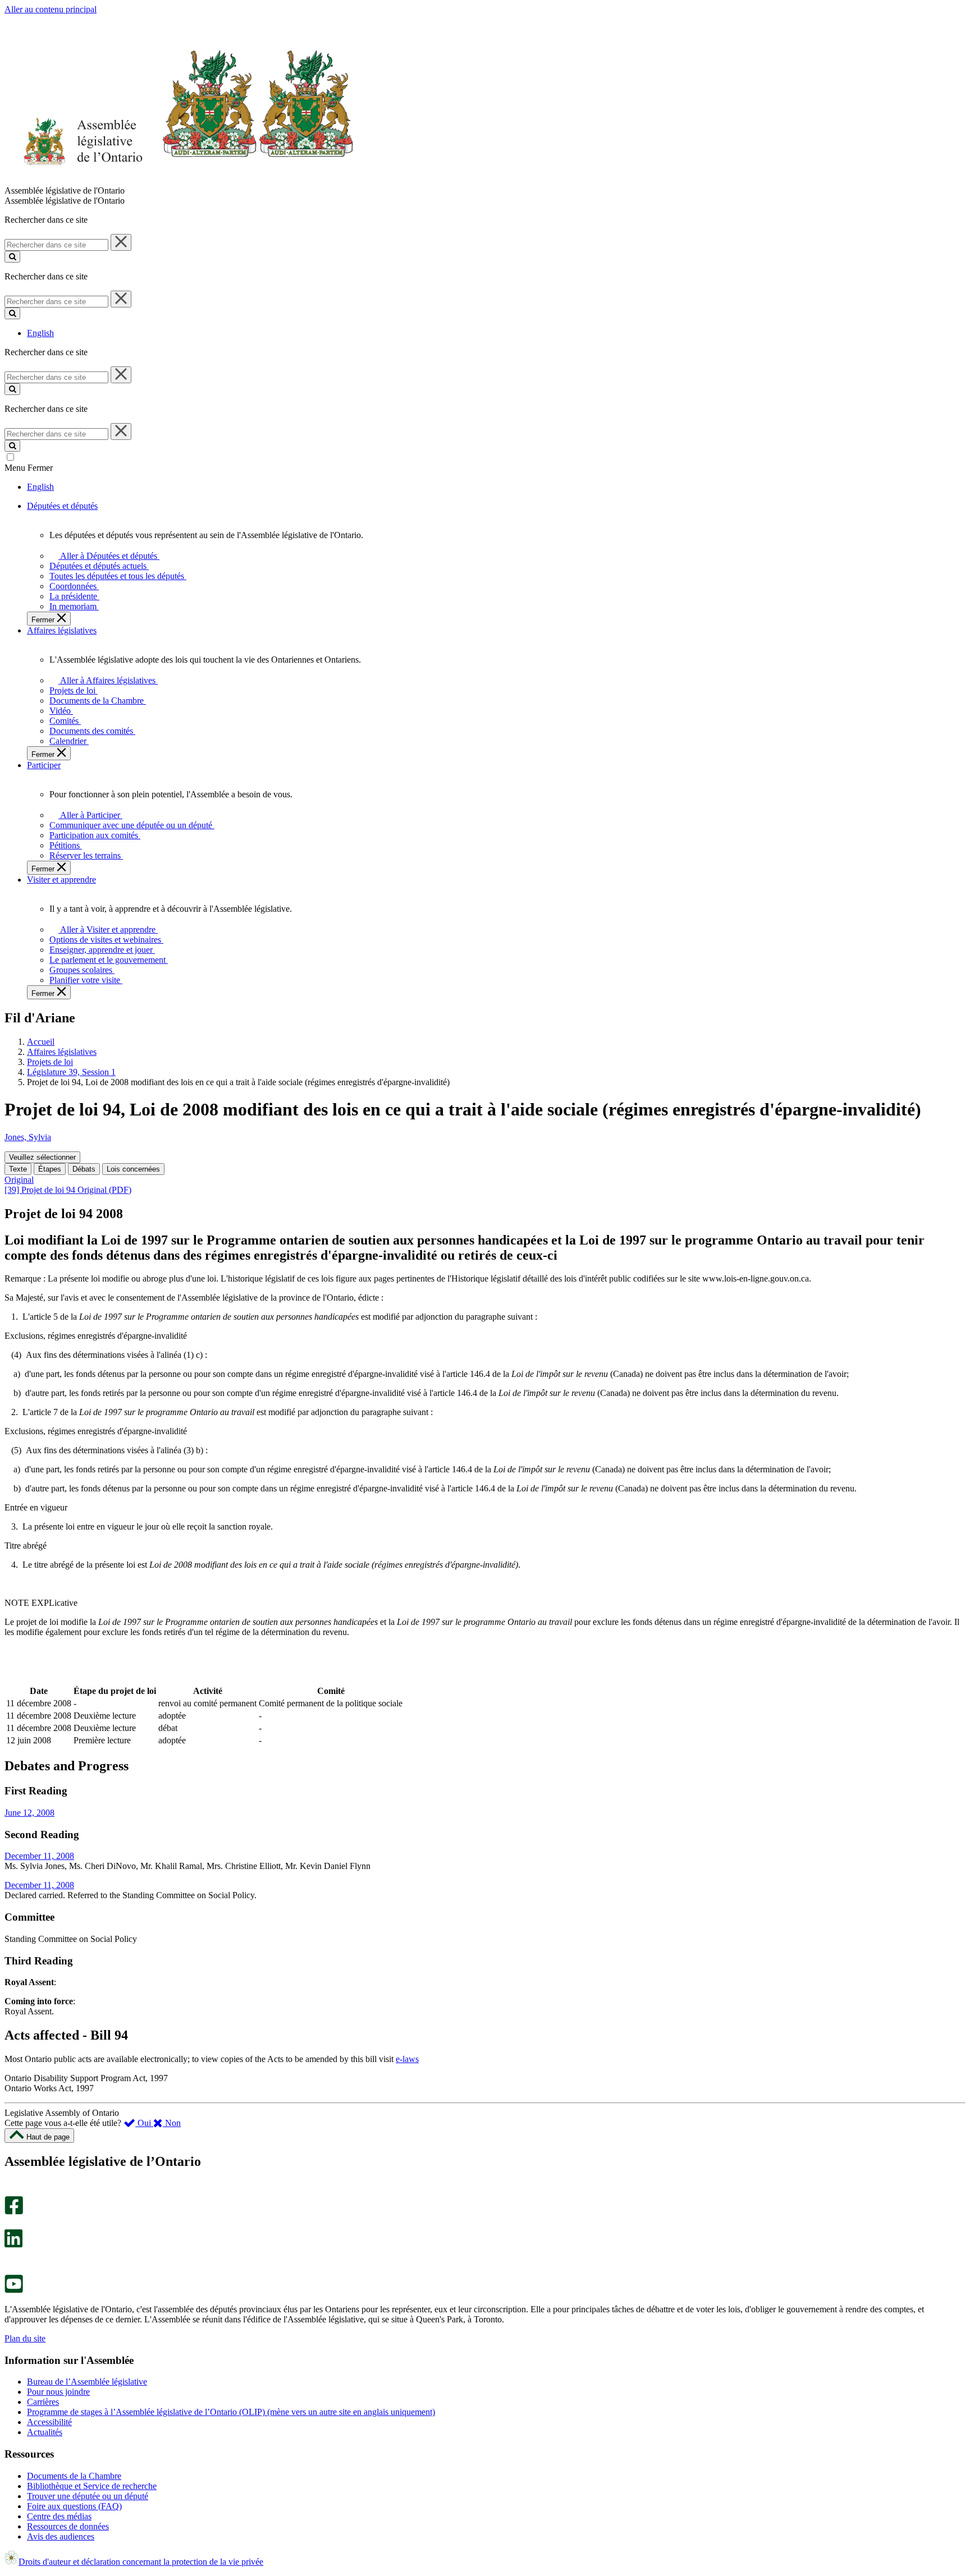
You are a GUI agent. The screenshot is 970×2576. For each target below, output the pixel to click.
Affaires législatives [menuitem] (62, 630)
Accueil (41, 1042)
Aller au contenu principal (51, 9)
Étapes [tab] (50, 1169)
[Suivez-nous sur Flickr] (11, 2269)
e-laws (407, 2059)
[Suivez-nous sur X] (10, 2224)
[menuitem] (107, 556)
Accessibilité (49, 2422)
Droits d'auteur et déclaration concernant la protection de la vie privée (141, 2562)
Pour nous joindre (58, 2392)
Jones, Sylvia (28, 1137)
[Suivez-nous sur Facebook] (14, 2212)
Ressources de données (68, 2526)
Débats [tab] (84, 1169)
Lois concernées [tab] (133, 1169)
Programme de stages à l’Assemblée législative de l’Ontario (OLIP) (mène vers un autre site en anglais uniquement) (231, 2412)
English (40, 333)
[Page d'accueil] (179, 180)
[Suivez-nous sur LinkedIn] (13, 2245)
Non (172, 2123)
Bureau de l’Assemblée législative (87, 2382)
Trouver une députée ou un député (88, 2496)
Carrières (43, 2402)
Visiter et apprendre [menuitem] (61, 880)
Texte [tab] (18, 1169)
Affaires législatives (62, 1052)
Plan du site (25, 2338)
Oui (144, 2123)
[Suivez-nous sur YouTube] (14, 2290)
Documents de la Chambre (74, 2476)
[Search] (12, 257)
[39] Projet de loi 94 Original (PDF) (68, 1190)
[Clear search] (121, 242)
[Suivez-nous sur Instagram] (11, 2191)
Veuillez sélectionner (42, 1157)
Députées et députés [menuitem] (62, 506)
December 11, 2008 (39, 1856)
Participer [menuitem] (44, 765)
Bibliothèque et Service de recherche (92, 2486)
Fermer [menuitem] (44, 620)
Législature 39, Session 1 (71, 1072)
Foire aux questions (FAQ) (74, 2506)
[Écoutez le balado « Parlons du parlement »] (10, 2259)
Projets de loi (50, 1062)
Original (19, 1180)
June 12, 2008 (29, 1813)
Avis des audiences (61, 2536)
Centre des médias (59, 2516)
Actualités (45, 2432)
